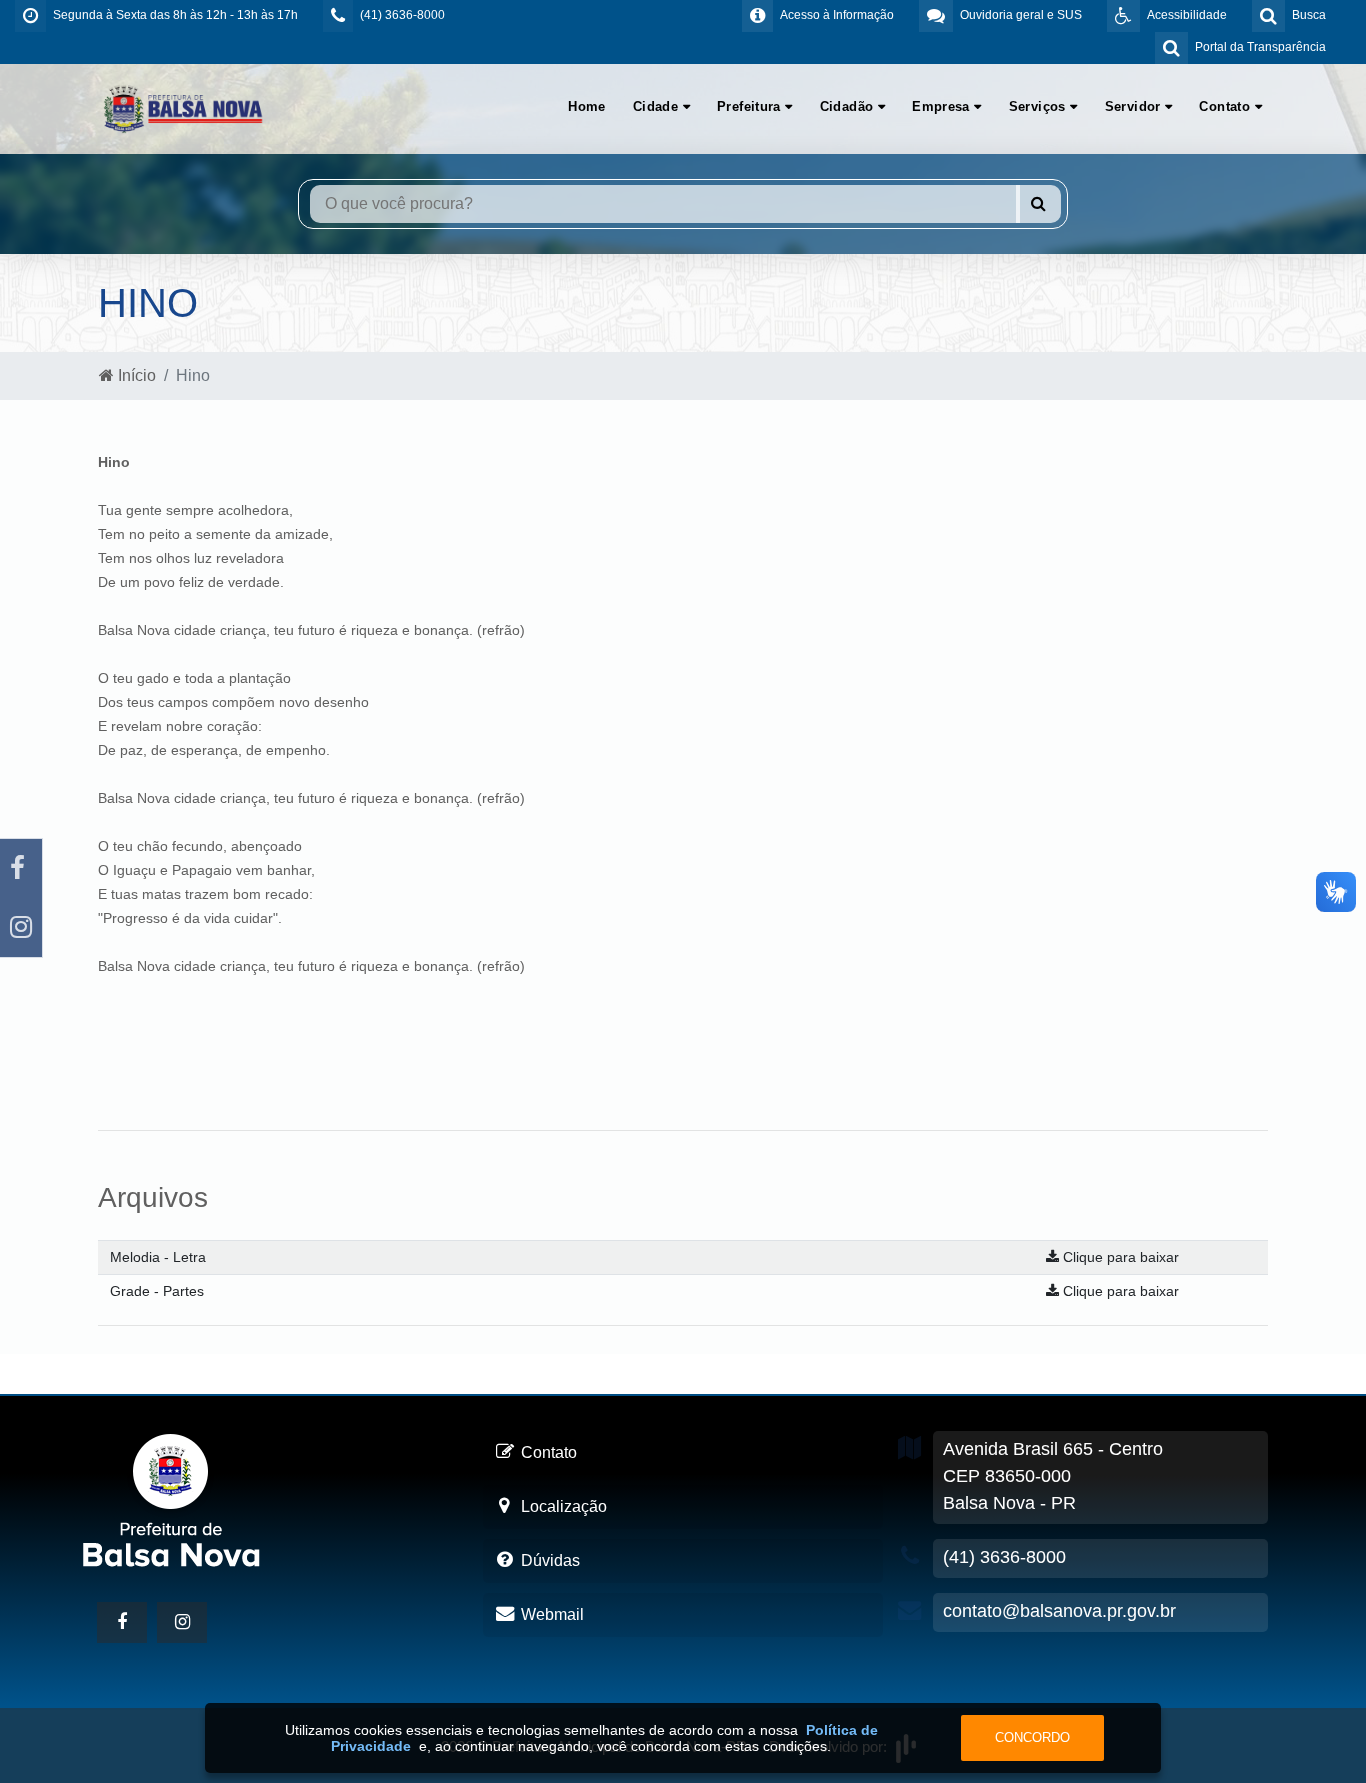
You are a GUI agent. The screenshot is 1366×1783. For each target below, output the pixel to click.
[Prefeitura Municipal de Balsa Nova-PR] (183, 107)
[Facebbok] (122, 1622)
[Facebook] (21, 868)
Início (135, 375)
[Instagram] (21, 927)
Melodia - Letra (158, 1257)
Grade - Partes (157, 1291)
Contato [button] (1226, 106)
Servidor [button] (1135, 106)
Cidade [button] (658, 106)
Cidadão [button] (849, 106)
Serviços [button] (1040, 106)
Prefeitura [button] (751, 106)
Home (587, 106)
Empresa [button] (943, 106)
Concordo (1032, 1737)
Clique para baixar (1119, 1257)
